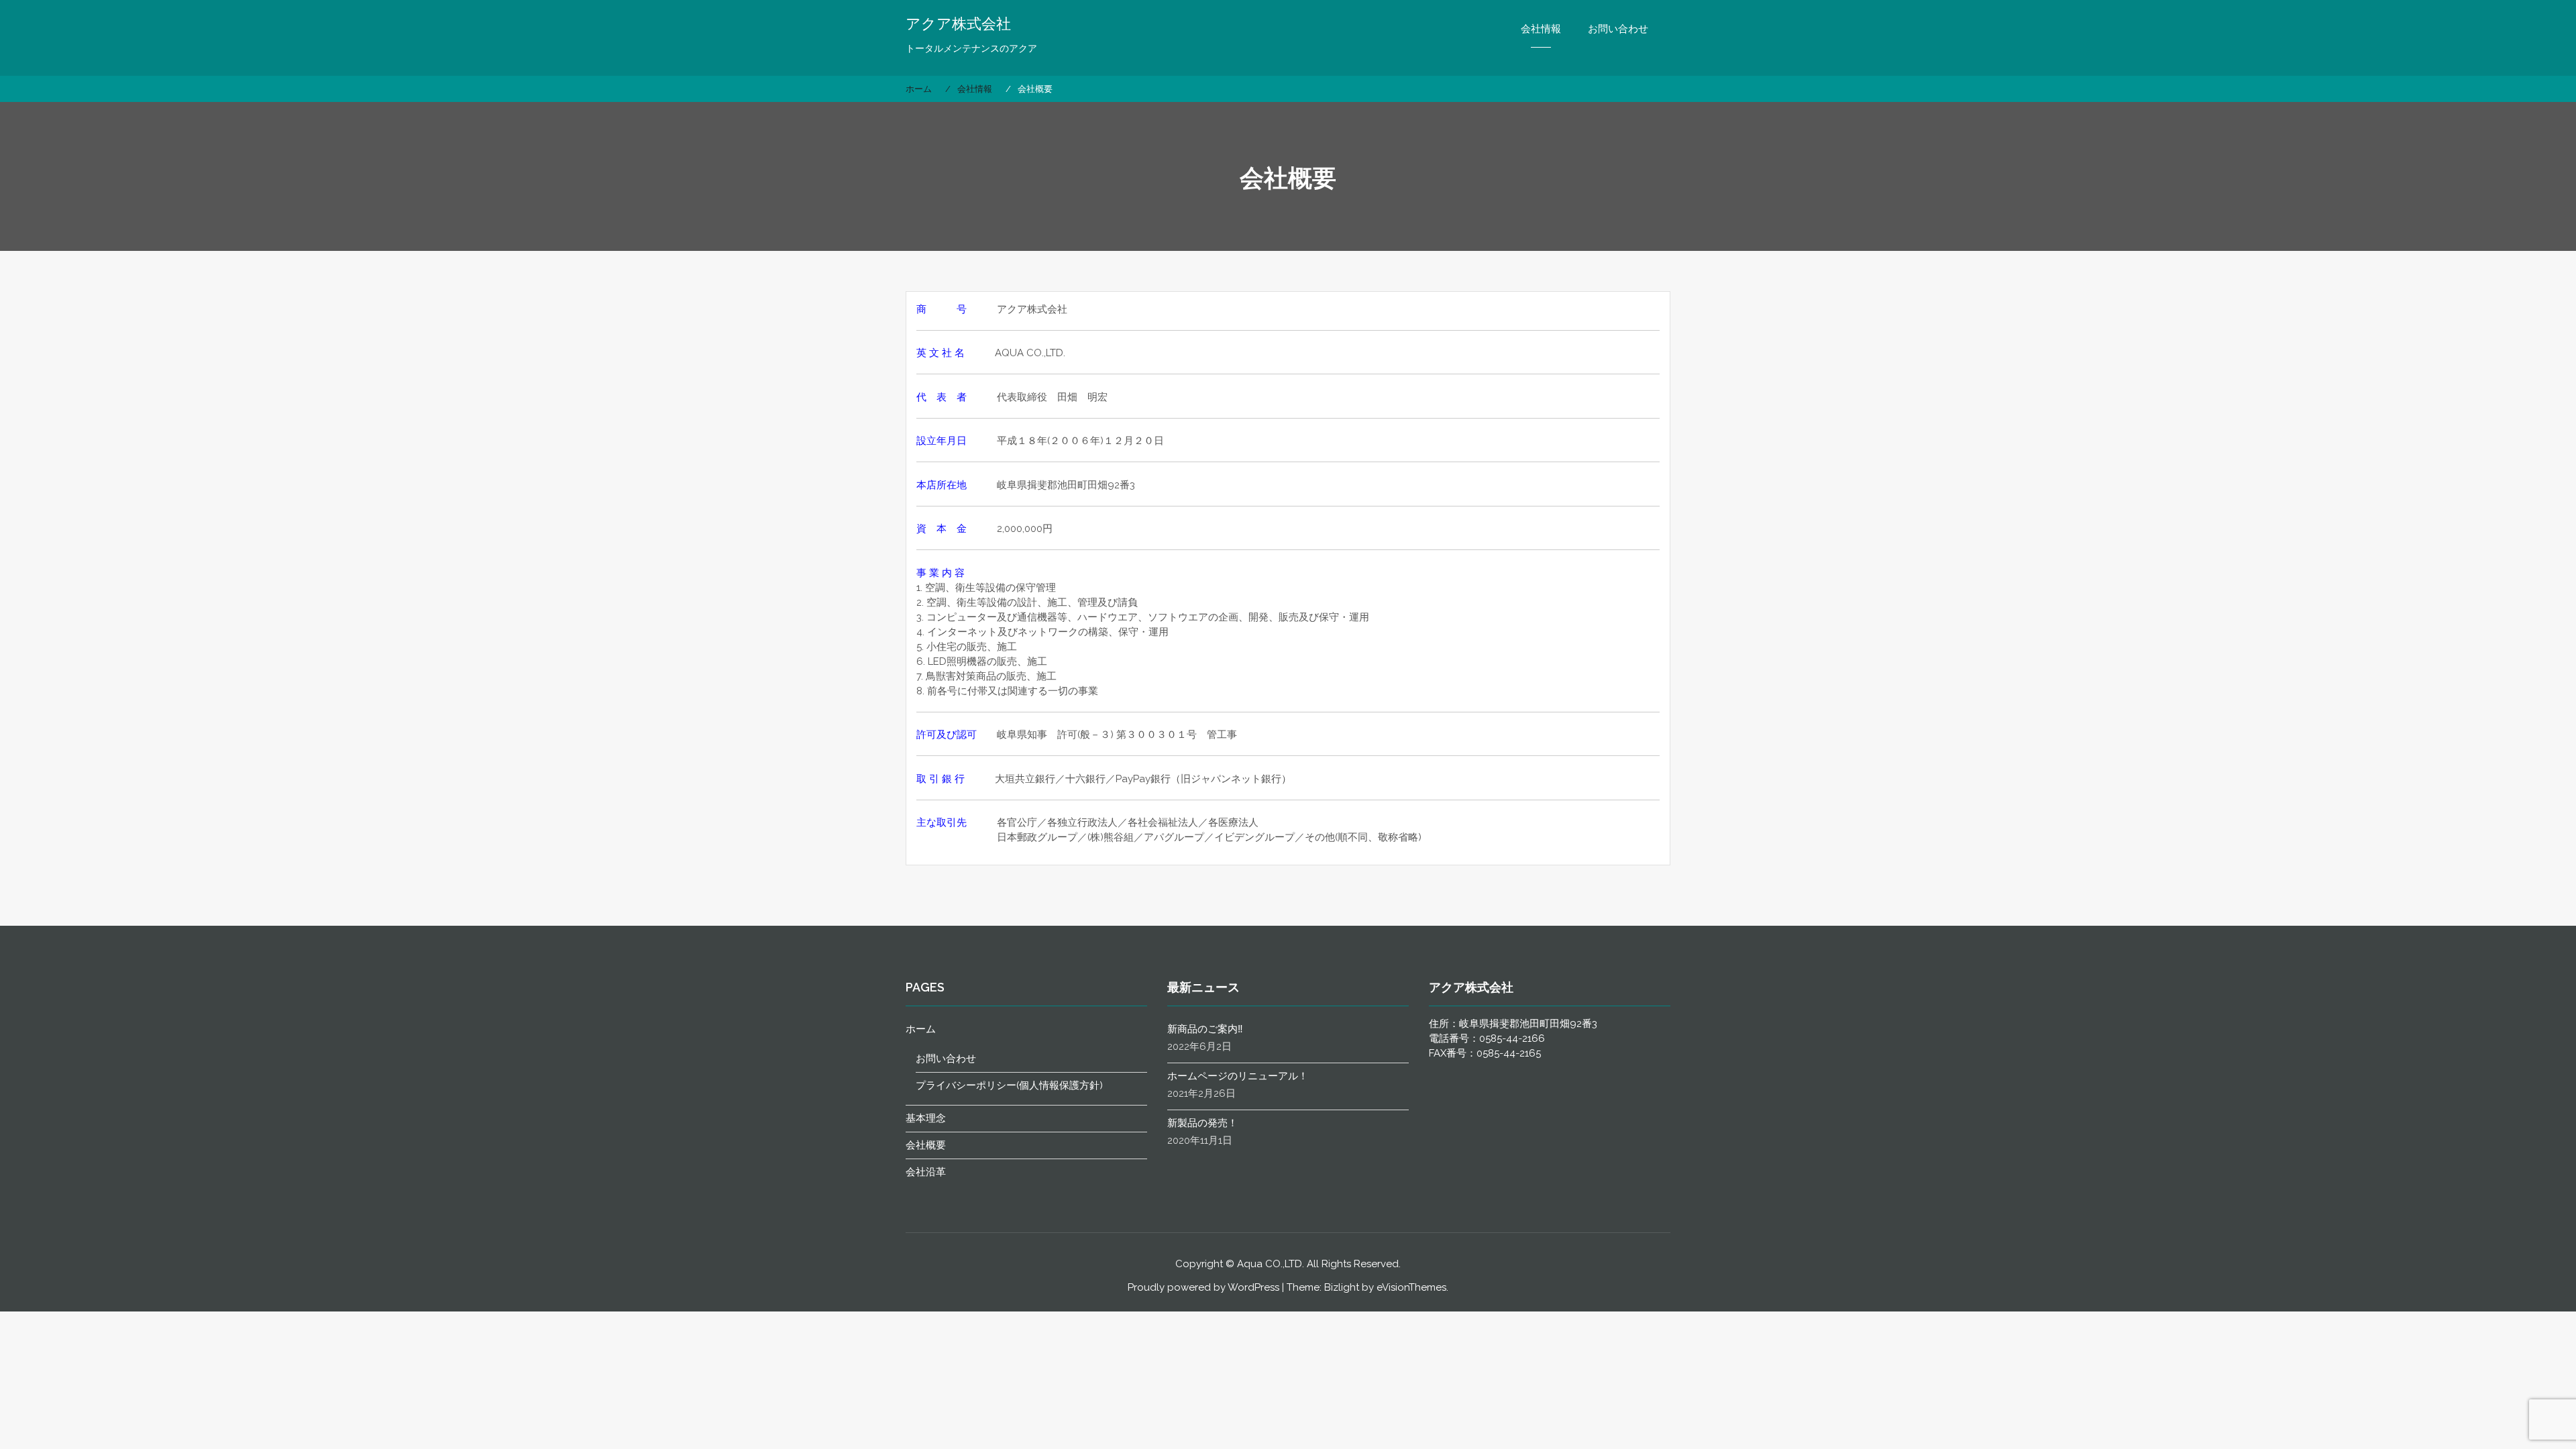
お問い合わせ (1618, 29)
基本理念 (926, 1118)
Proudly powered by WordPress (1203, 1287)
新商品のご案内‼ (1205, 1029)
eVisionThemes (1411, 1287)
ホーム (921, 1029)
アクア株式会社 (958, 23)
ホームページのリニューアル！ (1238, 1076)
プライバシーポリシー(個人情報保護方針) (1009, 1085)
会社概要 (926, 1145)
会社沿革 (926, 1172)
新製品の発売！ (1202, 1123)
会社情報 (1541, 29)
